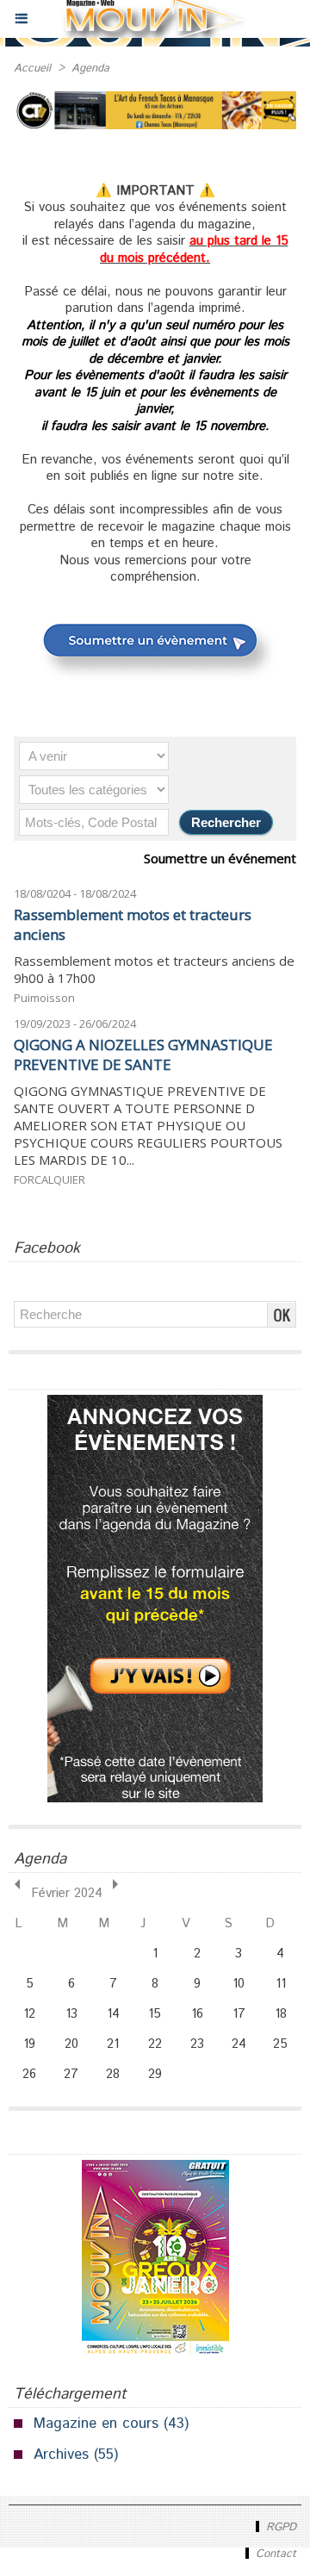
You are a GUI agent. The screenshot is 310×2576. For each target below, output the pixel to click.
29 (155, 2074)
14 (113, 2014)
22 (155, 2044)
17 (239, 2014)
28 (113, 2074)
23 (197, 2044)
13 (71, 2014)
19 (29, 2044)
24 (239, 2044)
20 (71, 2044)
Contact (274, 2554)
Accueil (32, 68)
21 (113, 2044)
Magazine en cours (96, 2424)
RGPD (279, 2527)
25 (280, 2044)
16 (197, 2014)
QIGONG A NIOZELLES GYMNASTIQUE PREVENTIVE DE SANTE (143, 1055)
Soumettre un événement (220, 858)
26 (29, 2074)
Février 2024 (67, 1893)
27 (71, 2074)
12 (29, 2014)
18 (281, 2014)
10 (239, 1984)
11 (281, 1984)
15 (155, 2014)
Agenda (90, 68)
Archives (61, 2455)
